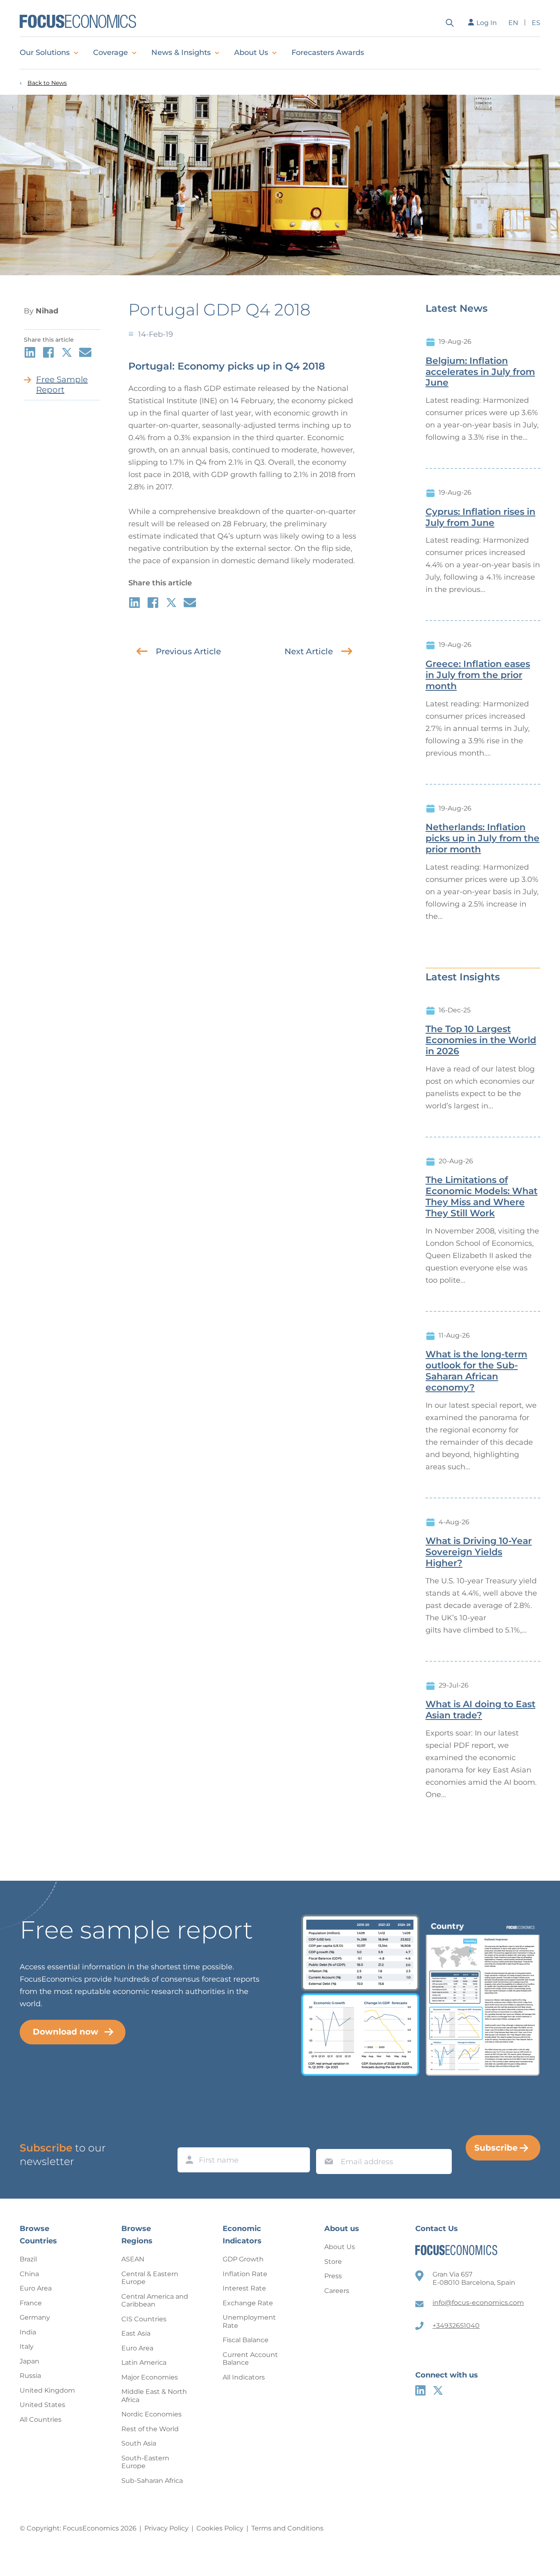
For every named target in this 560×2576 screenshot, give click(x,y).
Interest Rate (244, 2288)
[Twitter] (438, 2390)
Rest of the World (150, 2429)
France (31, 2303)
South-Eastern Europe (145, 2462)
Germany (35, 2317)
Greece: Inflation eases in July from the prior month (478, 675)
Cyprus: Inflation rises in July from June (480, 517)
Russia (30, 2376)
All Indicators (244, 2377)
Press (333, 2276)
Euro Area (36, 2288)
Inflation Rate (245, 2274)
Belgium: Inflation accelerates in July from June (480, 372)
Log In (487, 23)
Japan (30, 2361)
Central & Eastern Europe (150, 2278)
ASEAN (133, 2259)
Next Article (309, 651)
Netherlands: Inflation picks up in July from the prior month (483, 838)
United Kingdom (47, 2390)
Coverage (110, 53)
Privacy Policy (166, 2528)
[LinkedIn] (420, 2390)
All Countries (41, 2420)
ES (536, 23)
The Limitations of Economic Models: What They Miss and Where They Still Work (481, 1197)
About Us (251, 53)
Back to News (47, 83)
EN (513, 23)
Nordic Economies (151, 2414)
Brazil (28, 2259)
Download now (66, 2032)
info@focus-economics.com (478, 2303)
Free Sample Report (62, 385)
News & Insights (181, 53)
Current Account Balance (250, 2359)
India (28, 2332)
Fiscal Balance (246, 2340)
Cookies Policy (220, 2528)
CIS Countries (144, 2319)
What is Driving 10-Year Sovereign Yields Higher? (479, 1552)
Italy (27, 2346)
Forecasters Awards (328, 53)
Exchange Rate (248, 2303)
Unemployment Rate (249, 2321)
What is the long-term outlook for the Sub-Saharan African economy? (476, 1371)
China (29, 2274)
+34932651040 (456, 2326)
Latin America (144, 2362)
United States (42, 2405)
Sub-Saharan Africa (152, 2481)
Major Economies (150, 2377)
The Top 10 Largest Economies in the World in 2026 (481, 1040)
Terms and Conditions (287, 2528)
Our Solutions (45, 53)
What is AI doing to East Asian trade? (480, 1710)
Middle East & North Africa (154, 2396)
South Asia (139, 2443)
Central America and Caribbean (155, 2301)
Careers (337, 2291)
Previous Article (188, 651)
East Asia (136, 2333)
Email (327, 2141)
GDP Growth (243, 2259)
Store (333, 2262)
